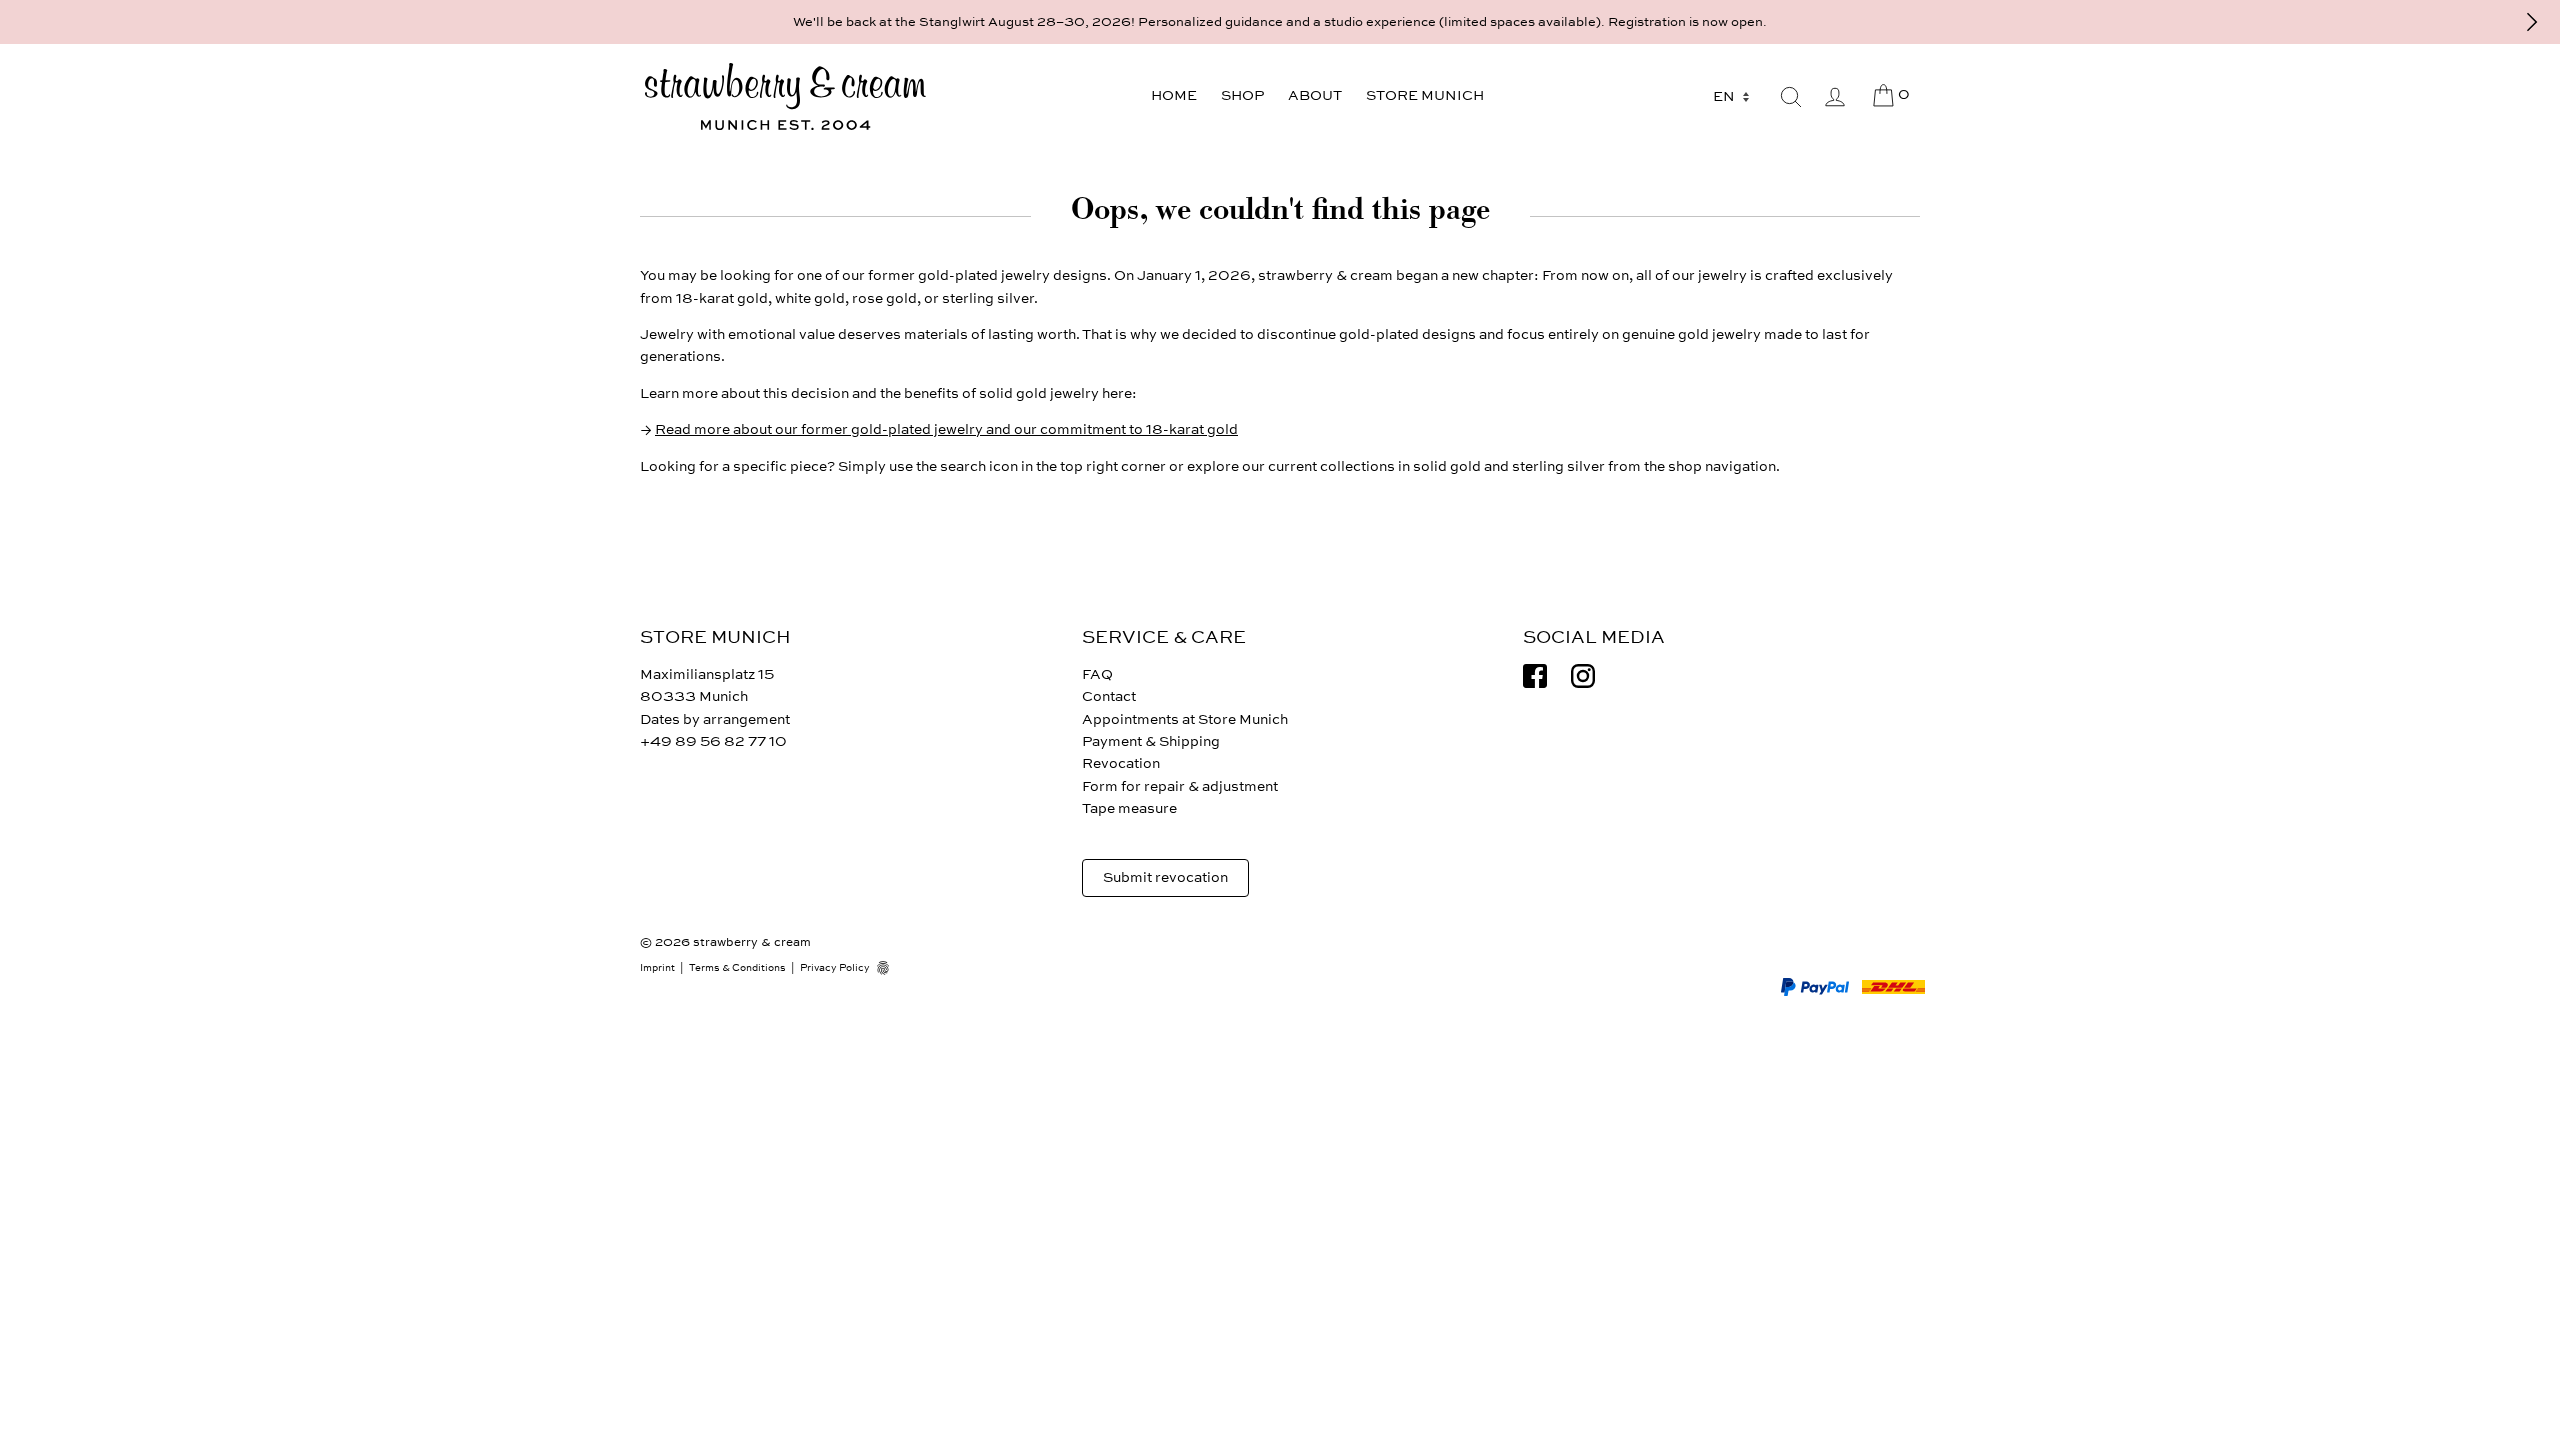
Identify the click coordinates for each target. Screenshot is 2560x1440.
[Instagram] (1583, 676)
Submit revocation (1165, 877)
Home (1174, 95)
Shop (1242, 95)
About (1315, 95)
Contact (1109, 696)
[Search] (1791, 97)
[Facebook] (1535, 676)
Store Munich (1425, 95)
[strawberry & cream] (785, 97)
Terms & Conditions (737, 968)
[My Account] (1835, 97)
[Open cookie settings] (890, 968)
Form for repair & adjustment (1180, 786)
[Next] (2532, 22)
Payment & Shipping (1151, 741)
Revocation (1121, 763)
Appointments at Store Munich (1185, 719)
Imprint (657, 968)
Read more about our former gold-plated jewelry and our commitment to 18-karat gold (946, 429)
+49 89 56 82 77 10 (713, 741)
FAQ (1097, 674)
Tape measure (1129, 808)
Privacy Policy (835, 968)
